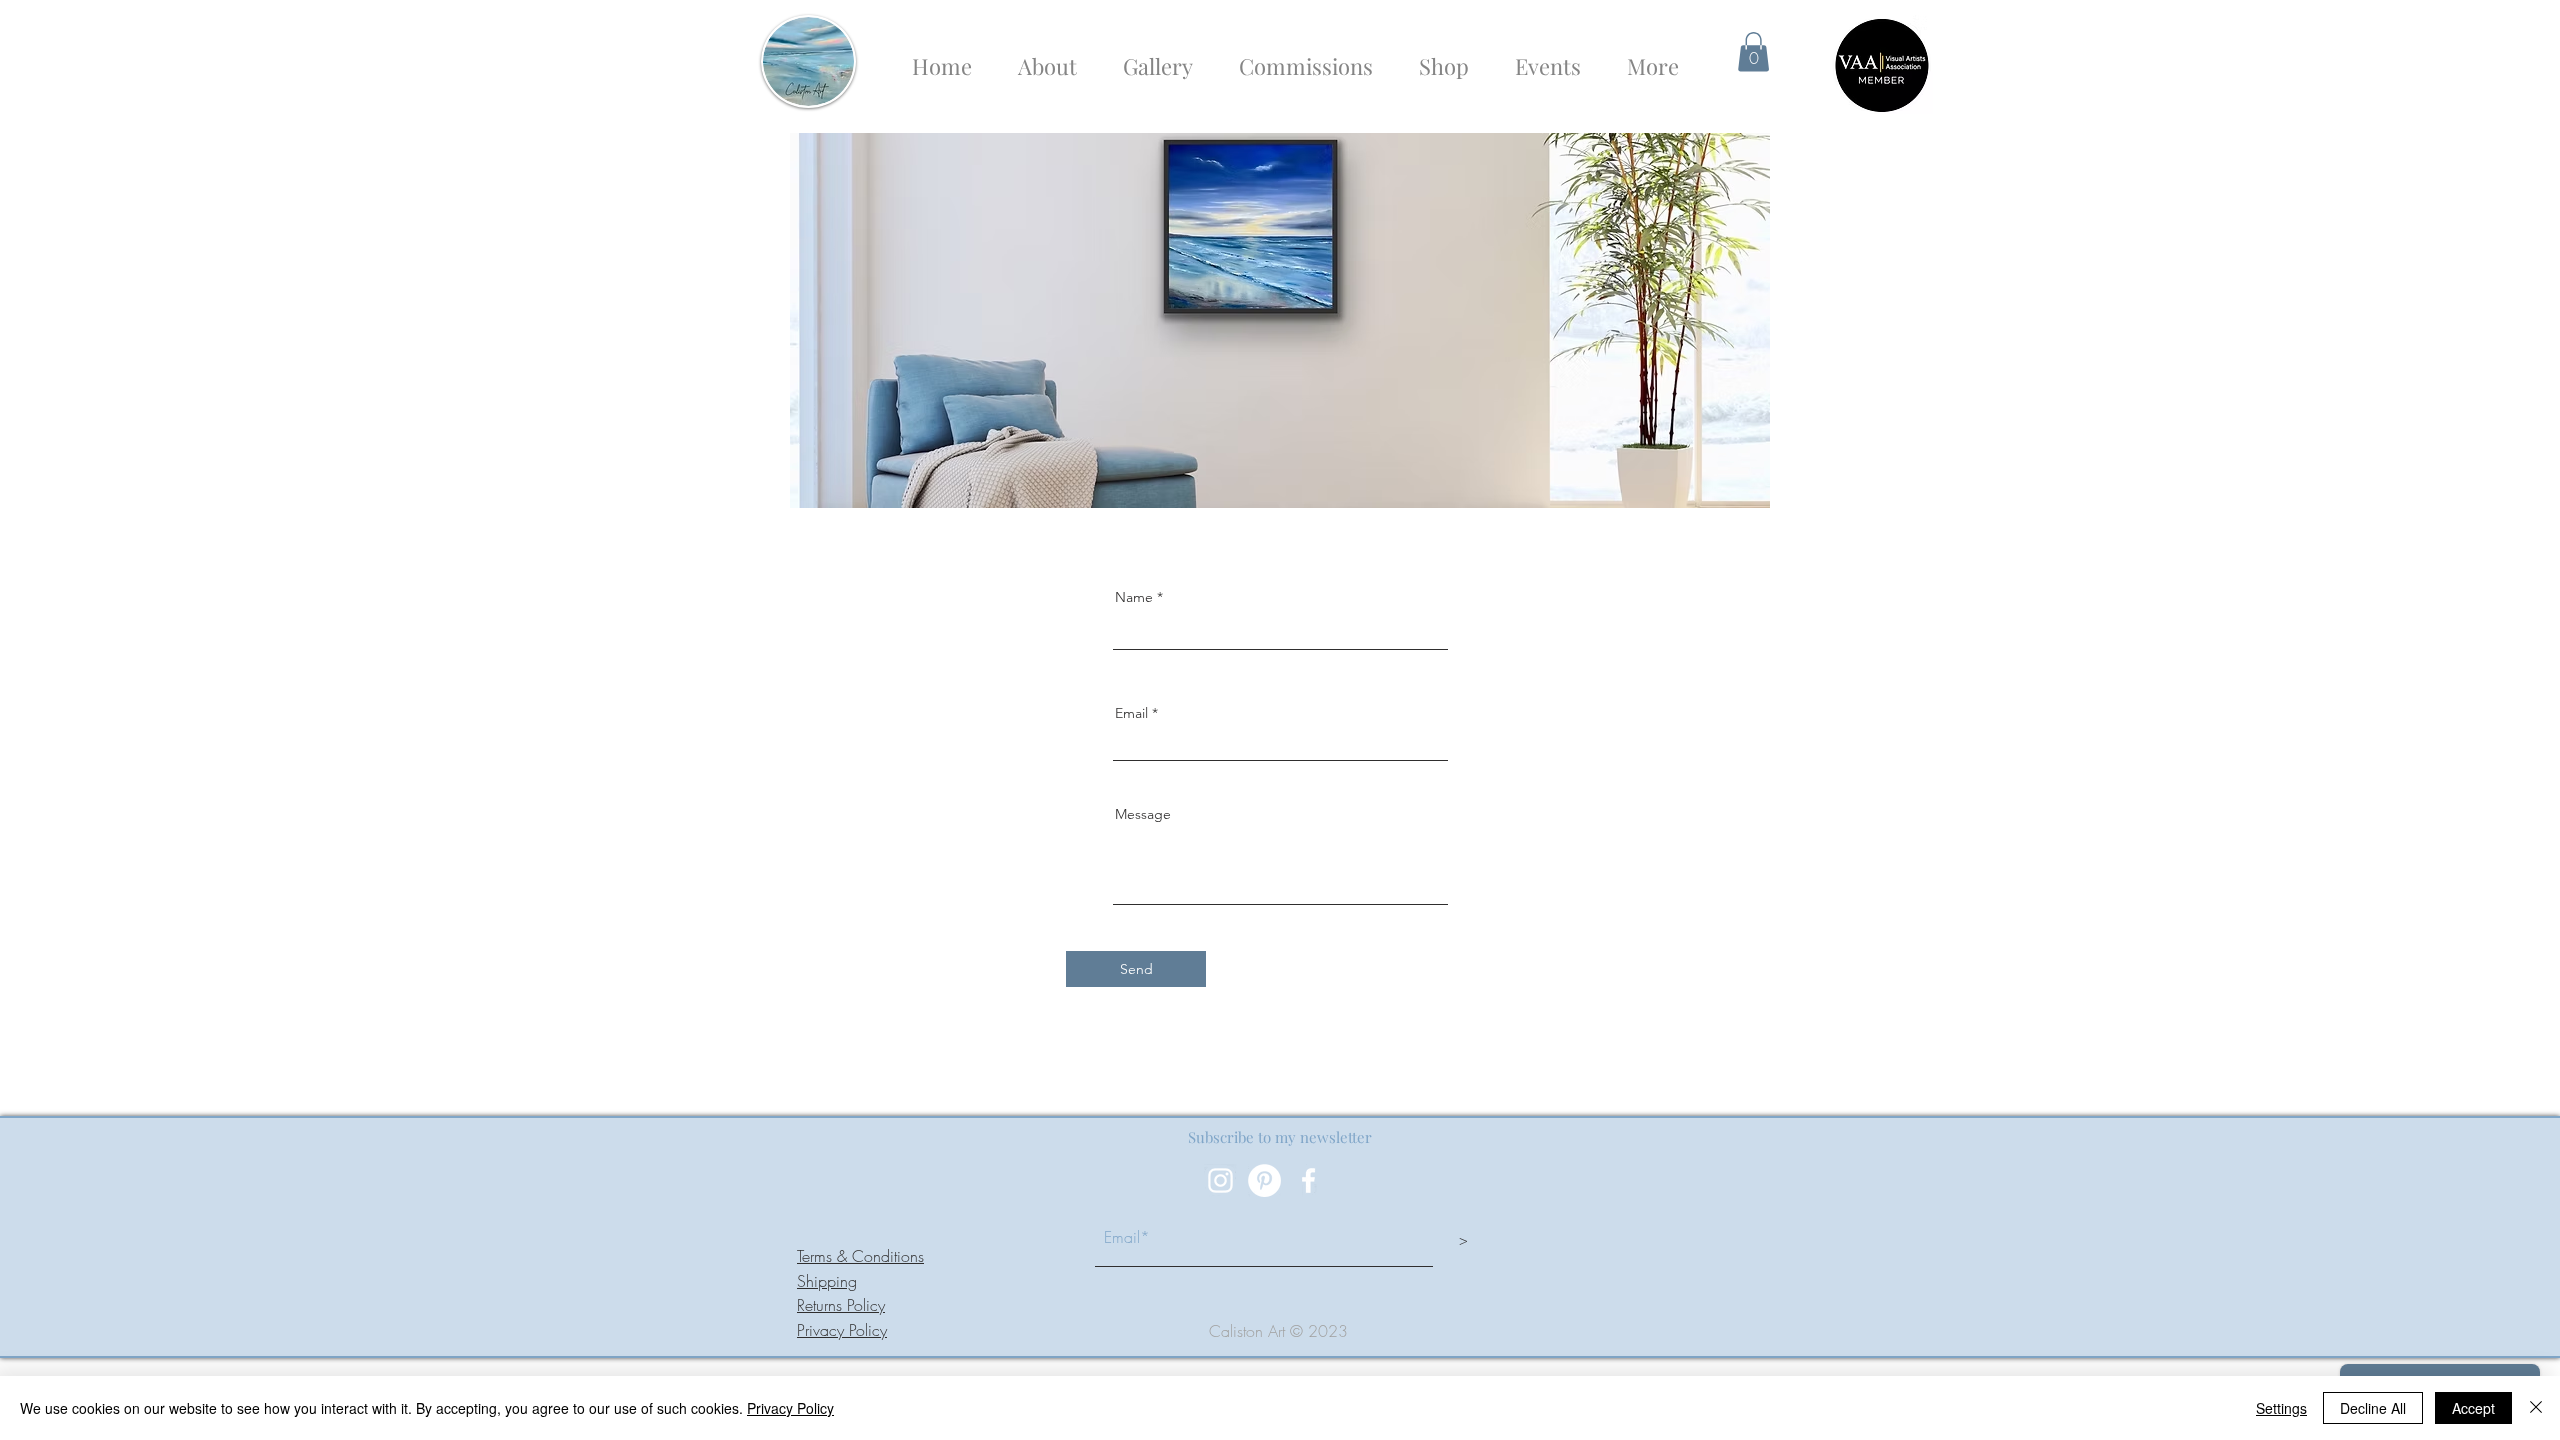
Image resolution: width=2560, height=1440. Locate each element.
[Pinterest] (1264, 1180)
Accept (2473, 1408)
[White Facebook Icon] (1308, 1180)
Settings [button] (2281, 1408)
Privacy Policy (842, 1330)
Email (1131, 713)
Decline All (2373, 1408)
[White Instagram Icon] (1220, 1180)
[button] (1753, 51)
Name (1134, 597)
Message (1143, 814)
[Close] (2536, 1408)
